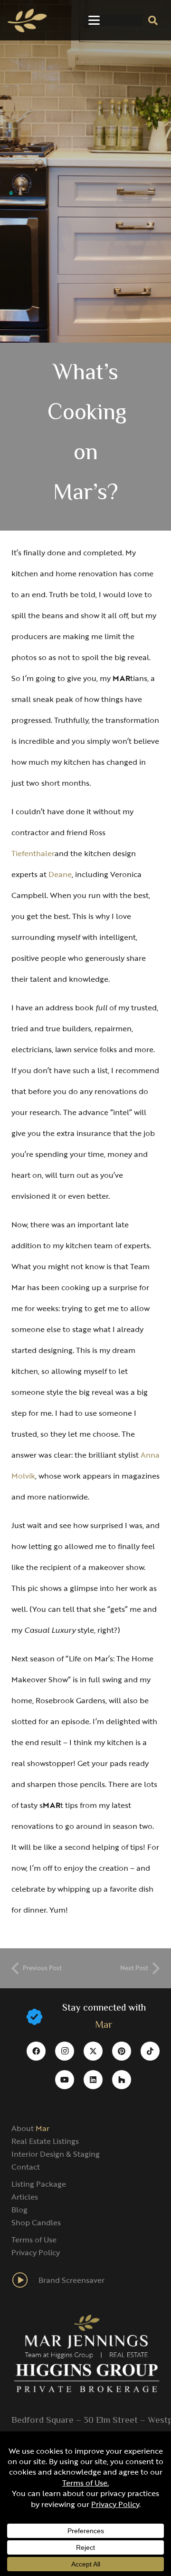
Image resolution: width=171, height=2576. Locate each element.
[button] (94, 20)
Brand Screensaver (71, 2280)
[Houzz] (122, 2080)
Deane (60, 874)
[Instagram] (65, 2051)
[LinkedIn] (93, 2080)
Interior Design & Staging (56, 2154)
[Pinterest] (122, 2051)
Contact (26, 2167)
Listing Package (39, 2184)
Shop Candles (36, 2222)
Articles (25, 2197)
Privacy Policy (36, 2252)
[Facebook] (36, 2051)
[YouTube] (65, 2080)
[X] (93, 2051)
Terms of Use (34, 2240)
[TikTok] (150, 2051)
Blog (19, 2210)
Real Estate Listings (45, 2141)
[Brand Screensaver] (25, 2280)
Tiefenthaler (33, 853)
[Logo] (27, 20)
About (30, 2128)
